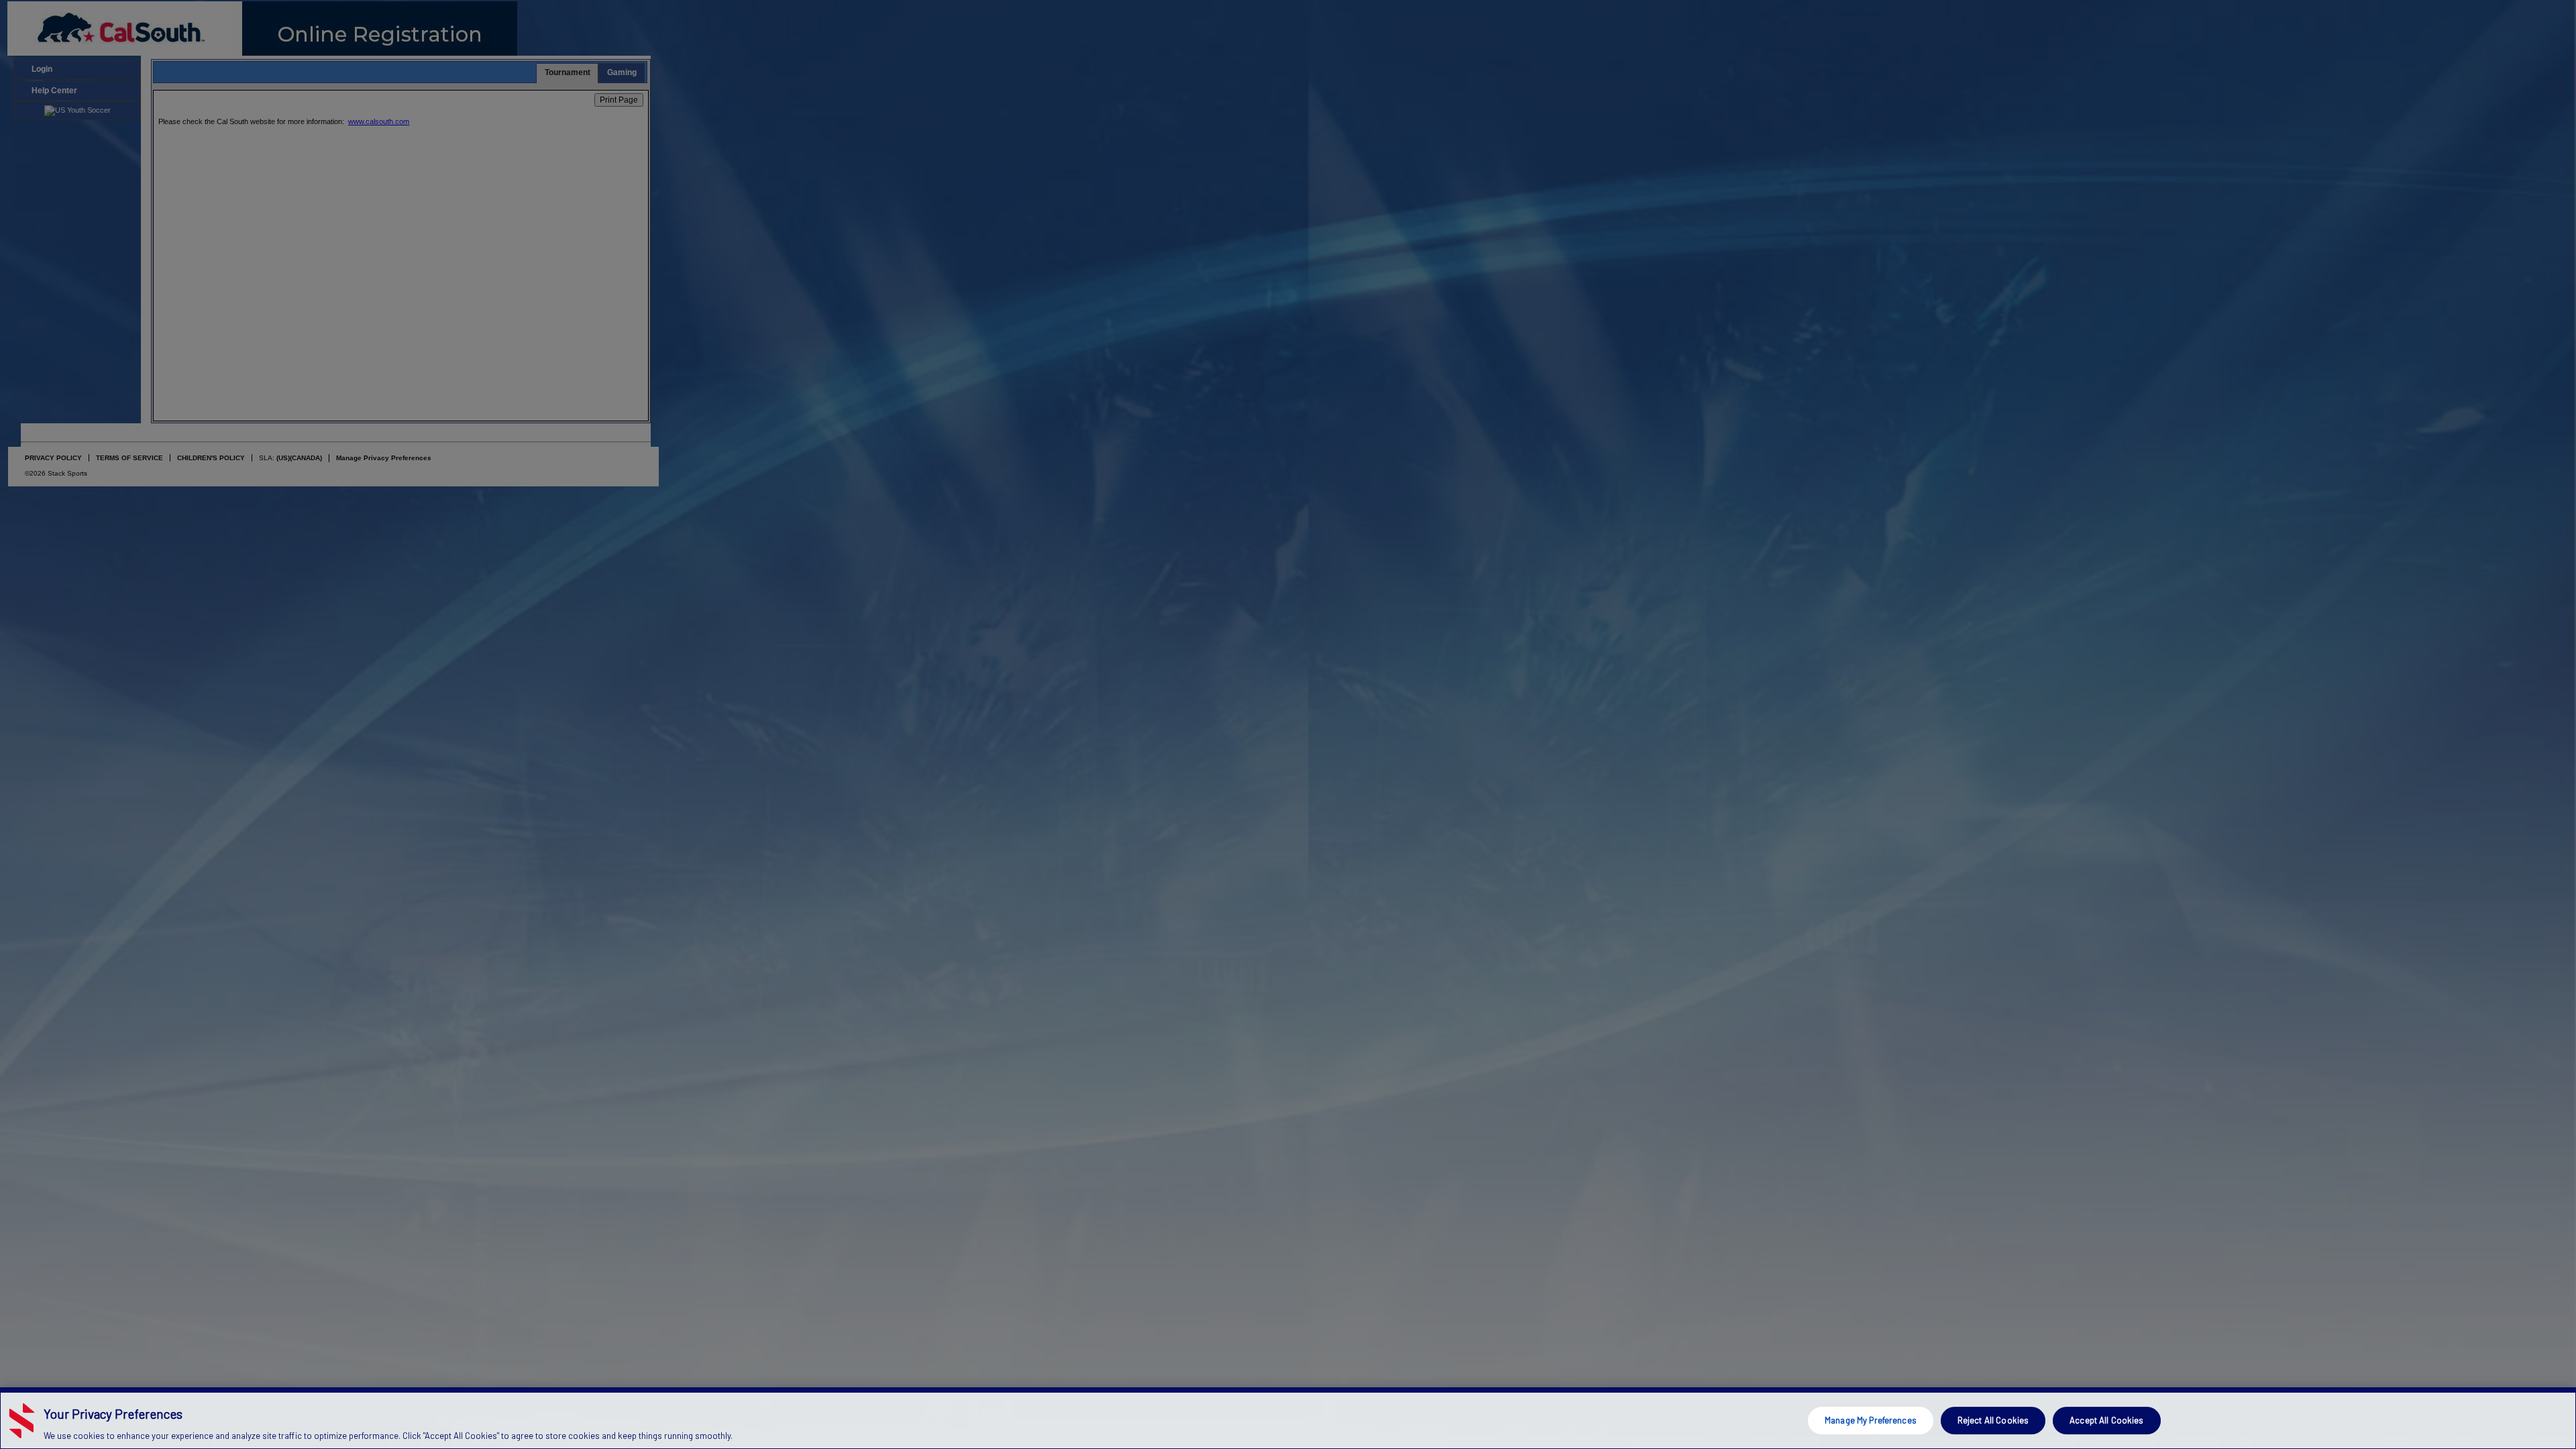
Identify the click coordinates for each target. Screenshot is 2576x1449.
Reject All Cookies (1993, 1420)
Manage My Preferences (1871, 1420)
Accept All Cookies (2106, 1420)
